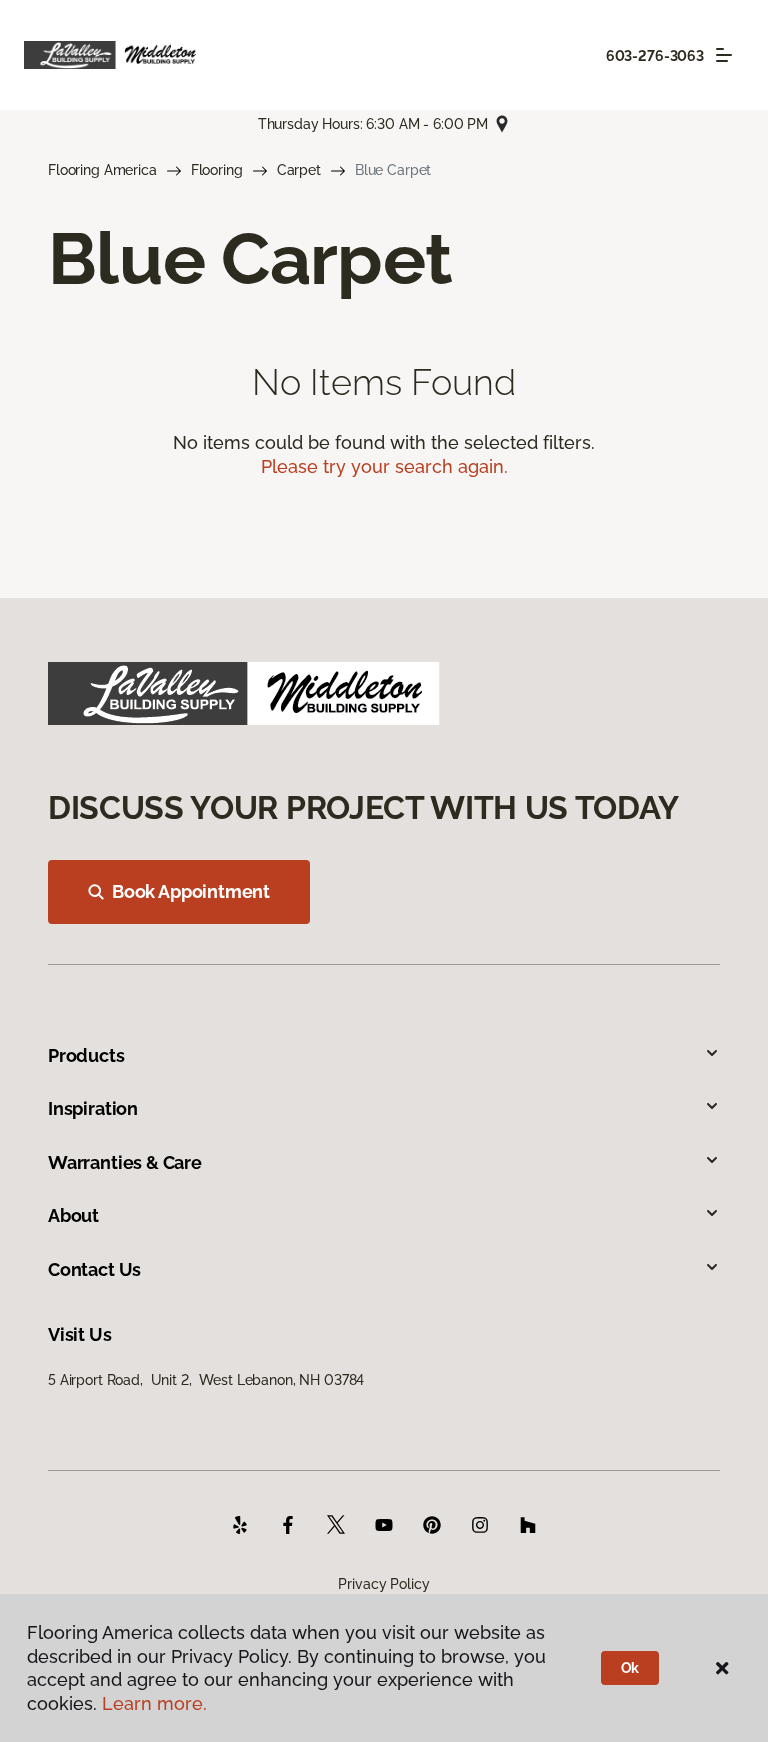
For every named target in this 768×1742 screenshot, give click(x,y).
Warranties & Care (125, 1162)
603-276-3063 (655, 56)
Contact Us (94, 1269)
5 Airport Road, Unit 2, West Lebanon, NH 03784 (206, 1380)
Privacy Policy (383, 1584)
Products (86, 1055)
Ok (630, 1668)
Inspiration (93, 1108)
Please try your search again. (384, 466)
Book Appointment (191, 891)
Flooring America (102, 170)
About (73, 1215)
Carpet (299, 170)
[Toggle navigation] (724, 55)
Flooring (217, 170)
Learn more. (154, 1703)
